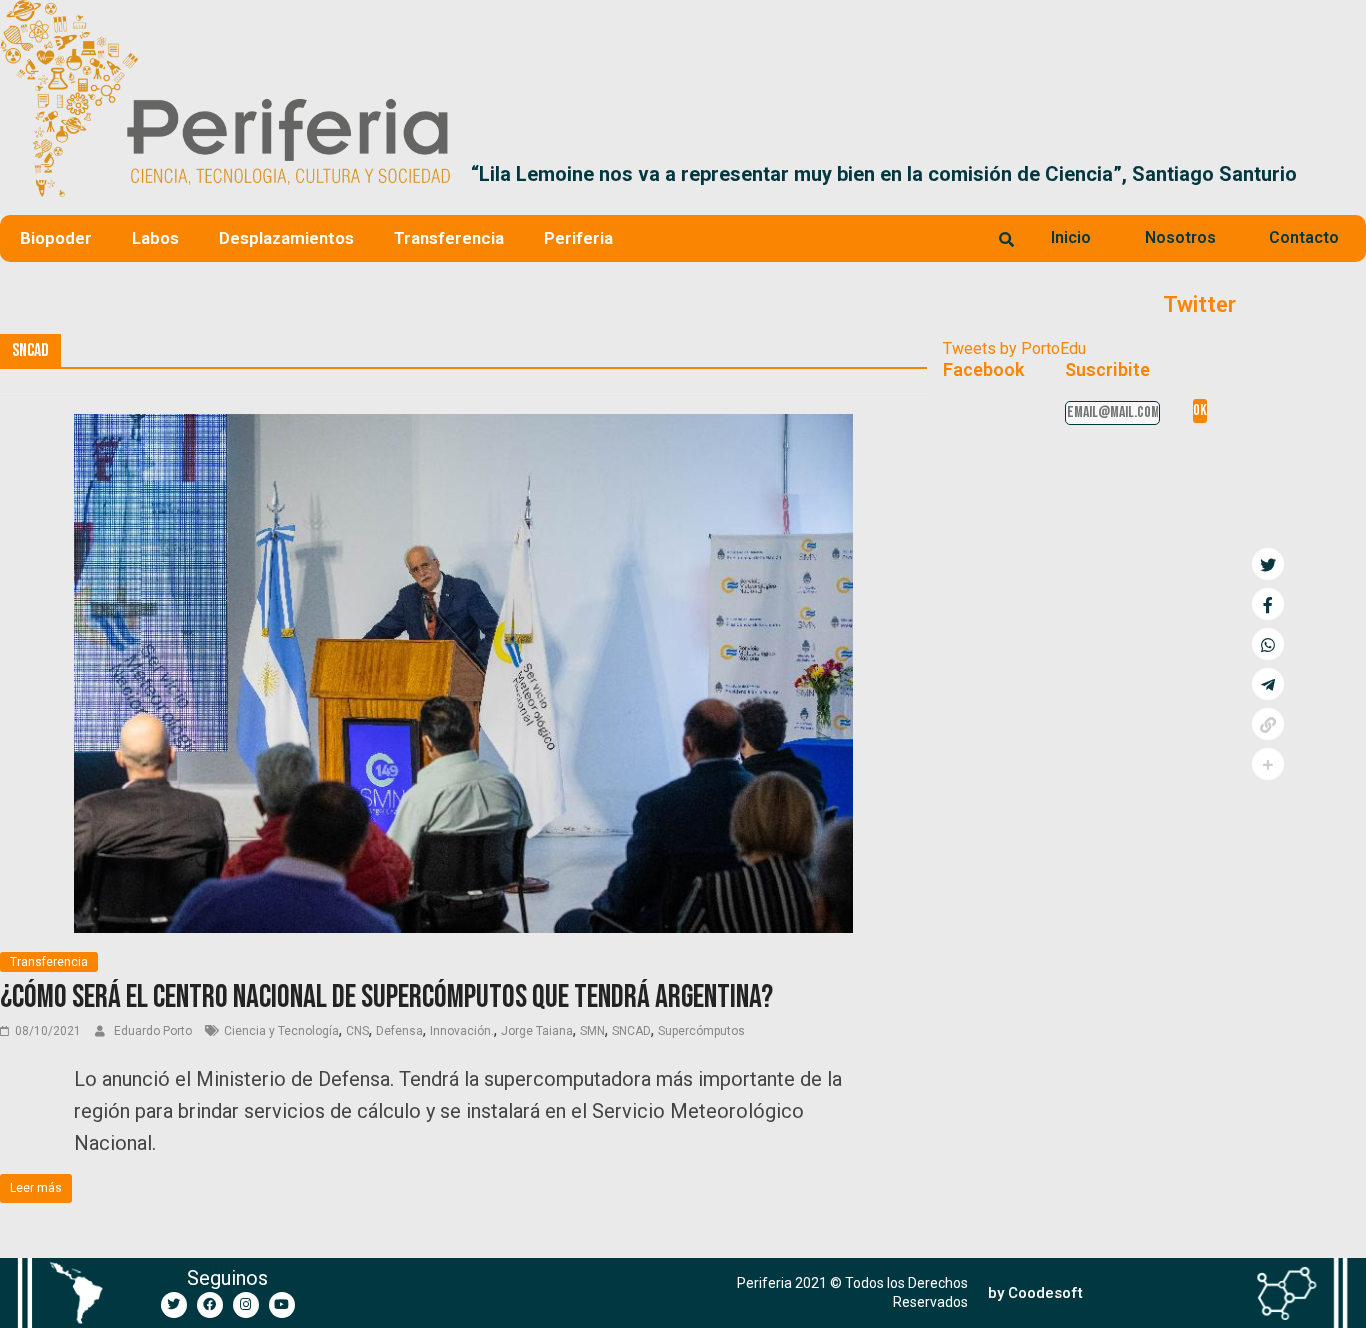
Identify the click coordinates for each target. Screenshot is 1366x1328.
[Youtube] (282, 1305)
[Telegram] (1268, 684)
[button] (1342, 174)
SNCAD (631, 1031)
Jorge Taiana (537, 1031)
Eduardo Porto (154, 1031)
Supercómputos (701, 1031)
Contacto (1304, 237)
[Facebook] (210, 1305)
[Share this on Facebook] (1268, 604)
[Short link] (1268, 724)
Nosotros (1180, 237)
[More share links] (1268, 764)
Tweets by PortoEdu (1014, 348)
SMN (592, 1031)
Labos (155, 238)
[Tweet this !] (1268, 564)
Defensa (399, 1031)
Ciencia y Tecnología (281, 1031)
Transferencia (449, 238)
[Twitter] (174, 1305)
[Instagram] (246, 1305)
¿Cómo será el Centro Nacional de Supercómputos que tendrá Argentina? (386, 997)
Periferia (578, 238)
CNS (357, 1031)
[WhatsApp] (1268, 644)
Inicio (1071, 237)
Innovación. (462, 1031)
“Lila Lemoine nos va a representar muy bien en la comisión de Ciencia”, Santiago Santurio (884, 174)
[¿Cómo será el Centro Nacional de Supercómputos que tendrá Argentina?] (463, 426)
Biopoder (56, 238)
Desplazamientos (286, 238)
